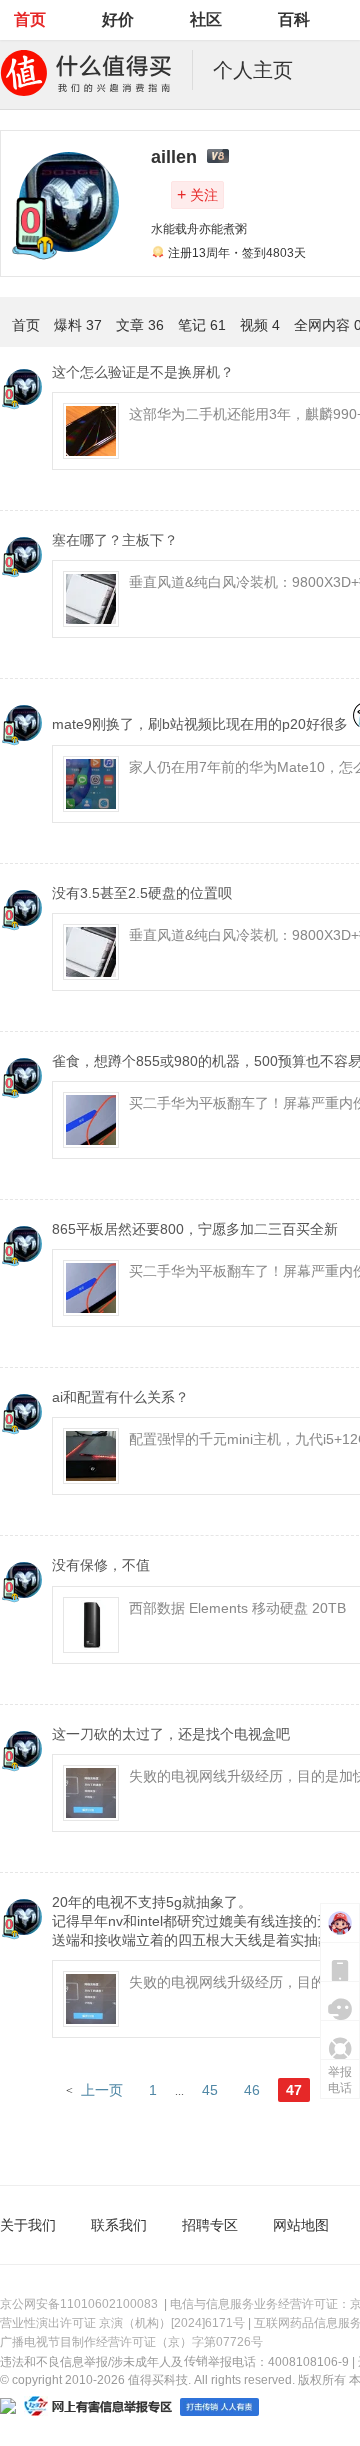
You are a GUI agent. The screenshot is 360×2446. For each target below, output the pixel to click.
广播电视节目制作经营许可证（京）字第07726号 (131, 2342)
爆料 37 (78, 325)
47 (294, 2090)
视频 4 (260, 325)
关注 (197, 194)
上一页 (102, 2090)
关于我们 (28, 2225)
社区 (206, 19)
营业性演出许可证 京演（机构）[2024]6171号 (122, 2323)
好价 (118, 19)
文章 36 (140, 325)
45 (210, 2090)
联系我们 (119, 2225)
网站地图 (301, 2225)
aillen (174, 157)
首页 (30, 19)
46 (252, 2090)
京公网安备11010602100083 (79, 2304)
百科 (294, 19)
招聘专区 (210, 2225)
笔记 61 (202, 325)
